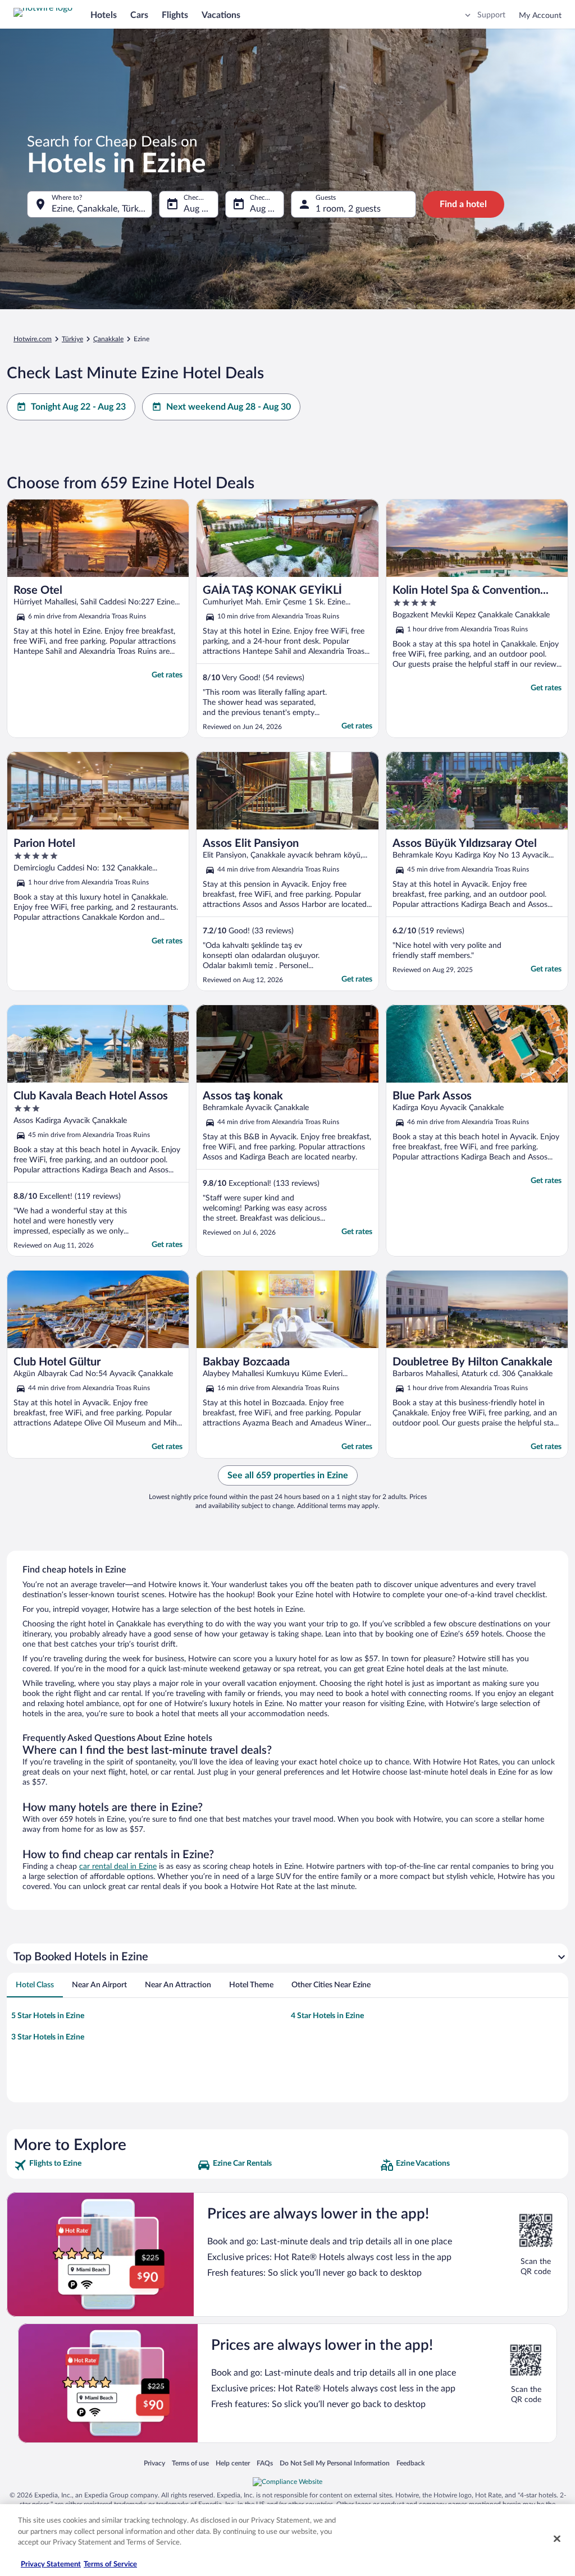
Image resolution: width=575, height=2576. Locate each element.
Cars (139, 15)
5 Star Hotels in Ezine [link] (48, 2016)
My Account (540, 16)
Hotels (104, 15)
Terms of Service (110, 2564)
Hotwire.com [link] (33, 339)
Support (491, 15)
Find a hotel (463, 204)
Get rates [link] (167, 675)
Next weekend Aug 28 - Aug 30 (229, 407)
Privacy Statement (51, 2564)
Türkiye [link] (72, 339)
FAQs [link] (265, 2463)
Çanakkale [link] (108, 339)
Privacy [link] (154, 2463)
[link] (104, 2165)
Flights (175, 15)
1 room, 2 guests (348, 209)
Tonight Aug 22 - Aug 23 (78, 407)
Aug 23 (264, 209)
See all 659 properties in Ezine (288, 1475)
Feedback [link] (410, 2463)
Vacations (221, 15)
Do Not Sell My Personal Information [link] (335, 2463)
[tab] (35, 1985)
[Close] (557, 2539)
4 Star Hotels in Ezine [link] (327, 2016)
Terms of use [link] (190, 2463)
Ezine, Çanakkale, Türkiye (101, 209)
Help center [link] (233, 2463)
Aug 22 (198, 209)
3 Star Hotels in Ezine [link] (48, 2037)
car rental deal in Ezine (118, 1867)
